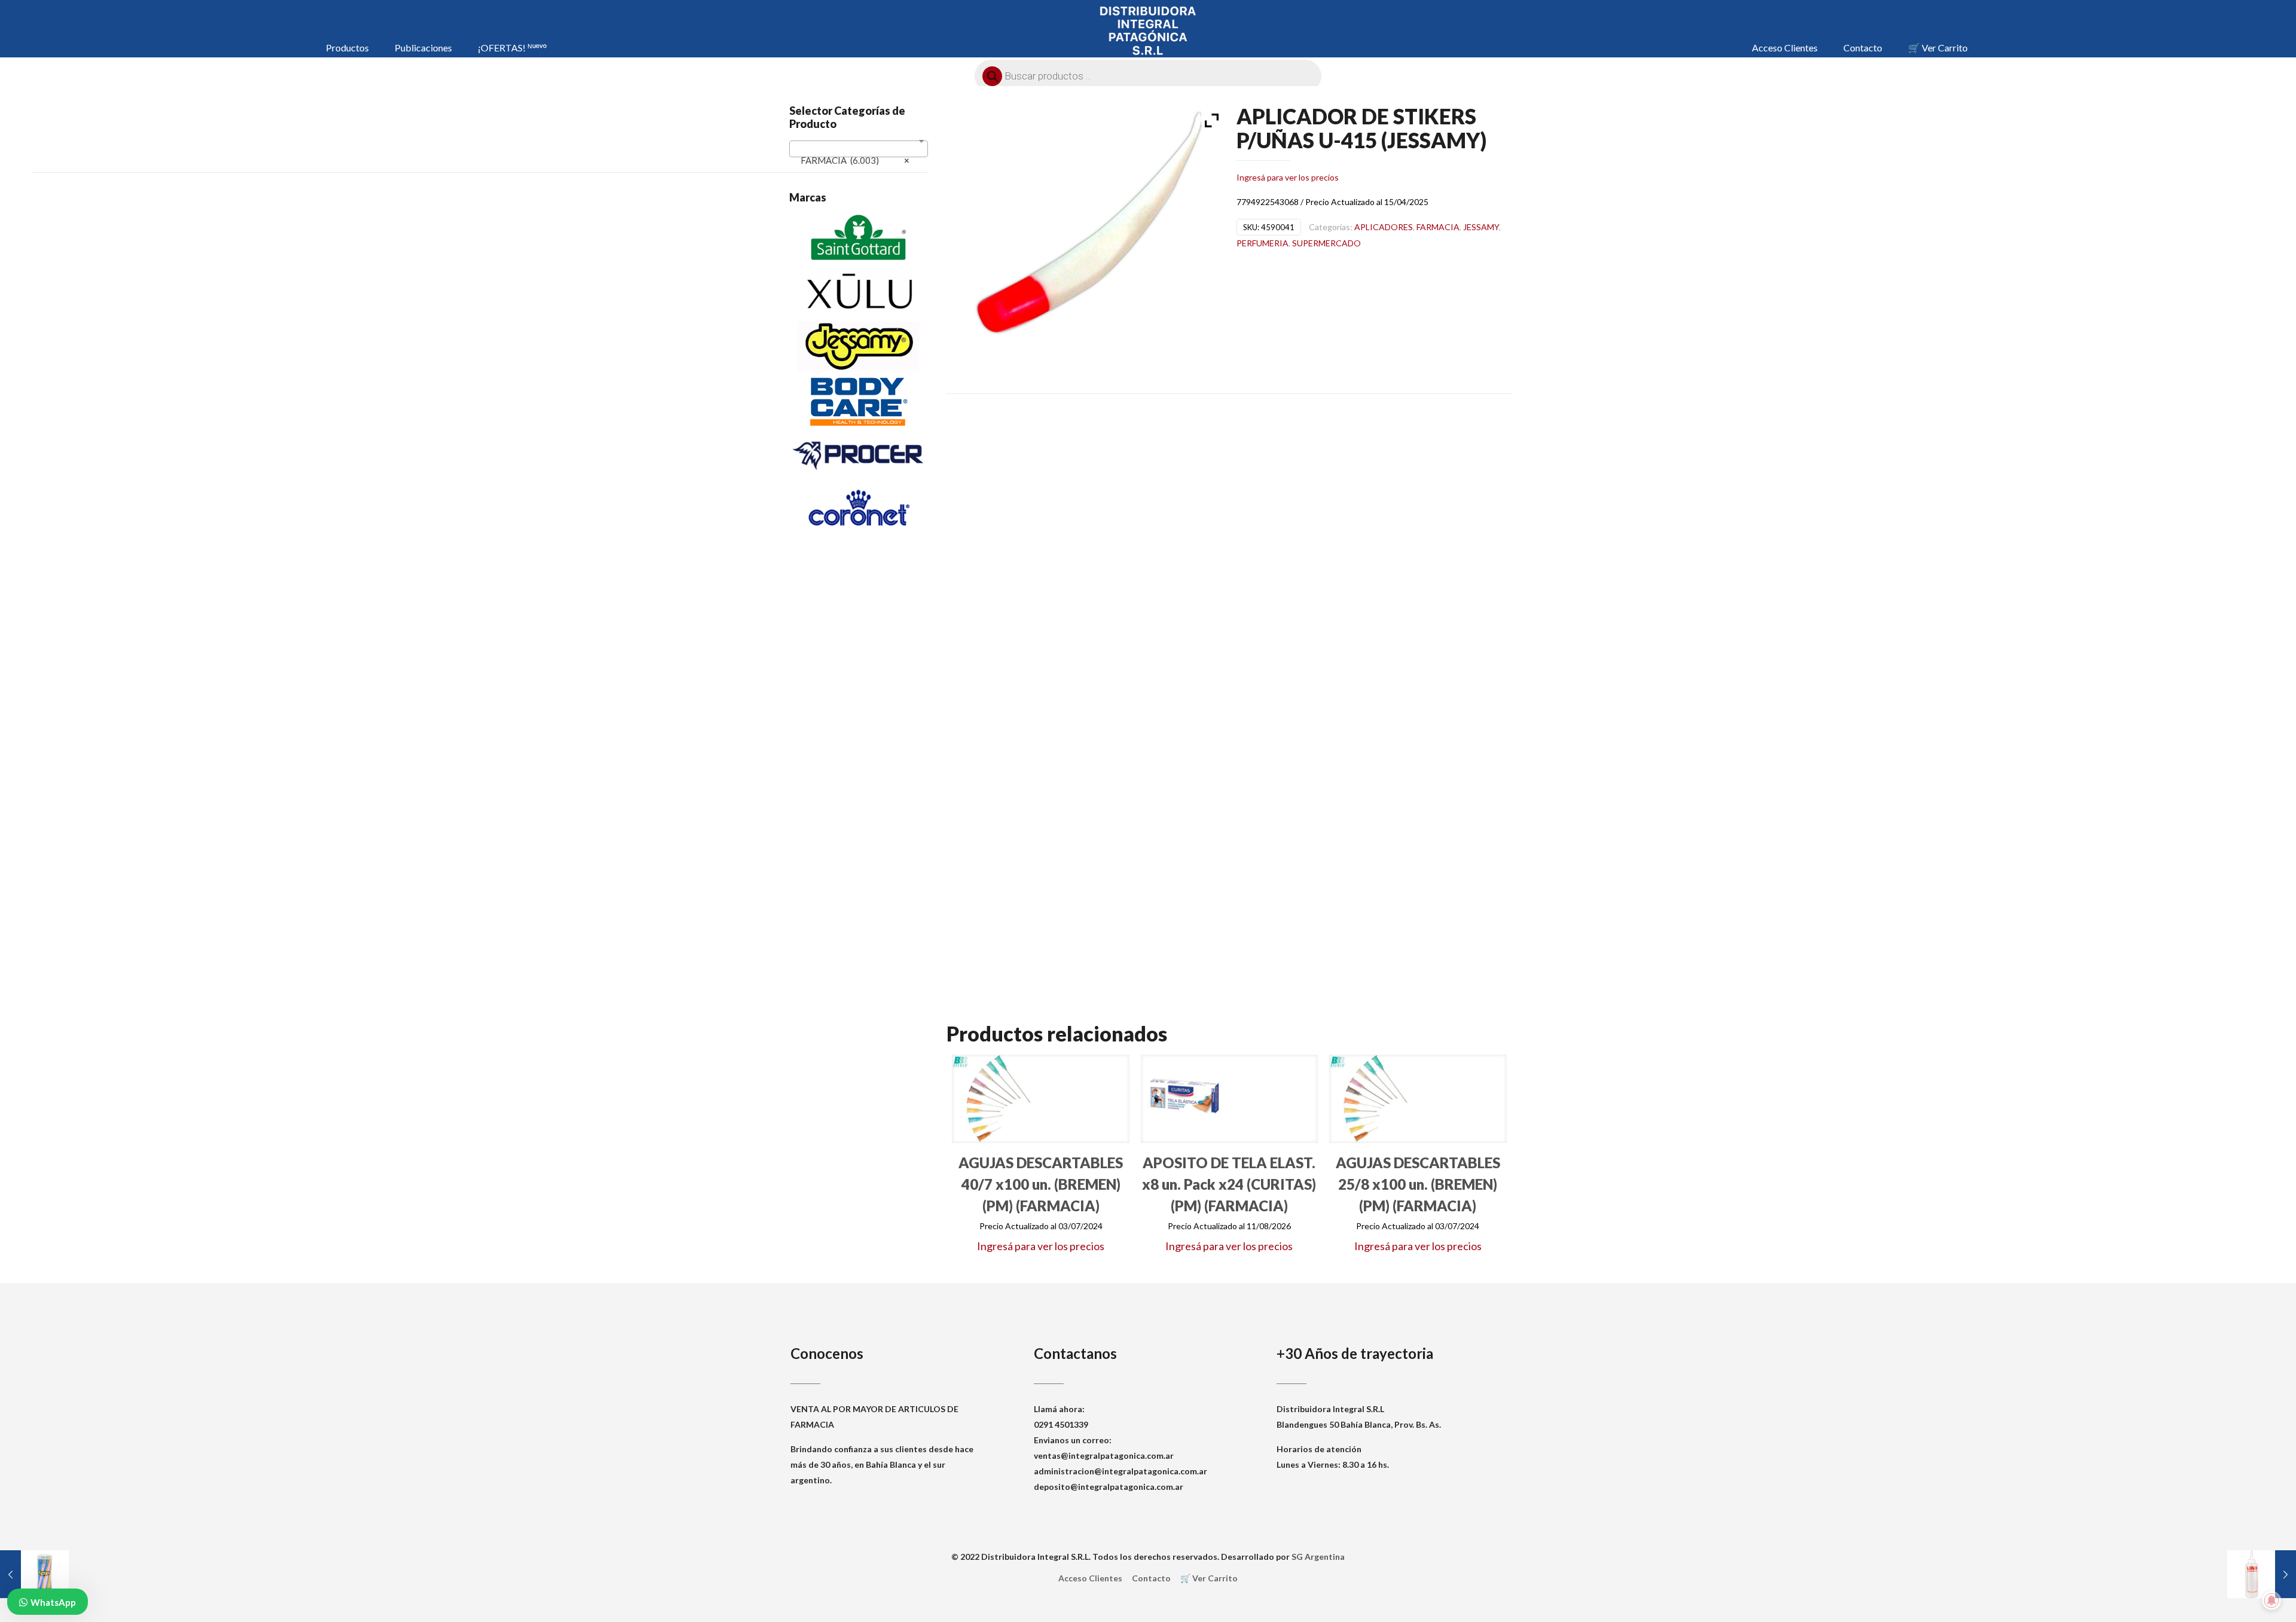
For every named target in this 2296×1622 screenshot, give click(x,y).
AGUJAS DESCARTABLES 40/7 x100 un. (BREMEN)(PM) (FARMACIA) (1041, 1184)
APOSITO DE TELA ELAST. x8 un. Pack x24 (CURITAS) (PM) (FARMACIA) (1229, 1184)
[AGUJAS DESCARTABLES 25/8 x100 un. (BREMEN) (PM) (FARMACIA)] (1373, 1099)
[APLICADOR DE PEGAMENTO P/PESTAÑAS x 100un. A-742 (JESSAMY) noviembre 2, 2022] (34, 1574)
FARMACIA (1438, 227)
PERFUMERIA (1263, 243)
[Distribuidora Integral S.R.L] (1148, 30)
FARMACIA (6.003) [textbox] (855, 160)
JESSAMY (1481, 227)
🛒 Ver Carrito (1209, 1578)
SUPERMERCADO (1326, 243)
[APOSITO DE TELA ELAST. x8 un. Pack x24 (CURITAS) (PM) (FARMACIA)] (1185, 1099)
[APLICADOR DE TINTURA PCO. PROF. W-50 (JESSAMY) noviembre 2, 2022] (2262, 1574)
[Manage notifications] (2271, 1600)
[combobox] (859, 149)
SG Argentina (1318, 1557)
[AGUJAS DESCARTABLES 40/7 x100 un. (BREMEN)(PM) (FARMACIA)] (996, 1099)
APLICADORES (1384, 227)
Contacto (1151, 1578)
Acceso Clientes (1090, 1578)
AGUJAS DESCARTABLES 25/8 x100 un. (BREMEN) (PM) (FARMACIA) (1418, 1184)
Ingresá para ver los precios (1288, 177)
